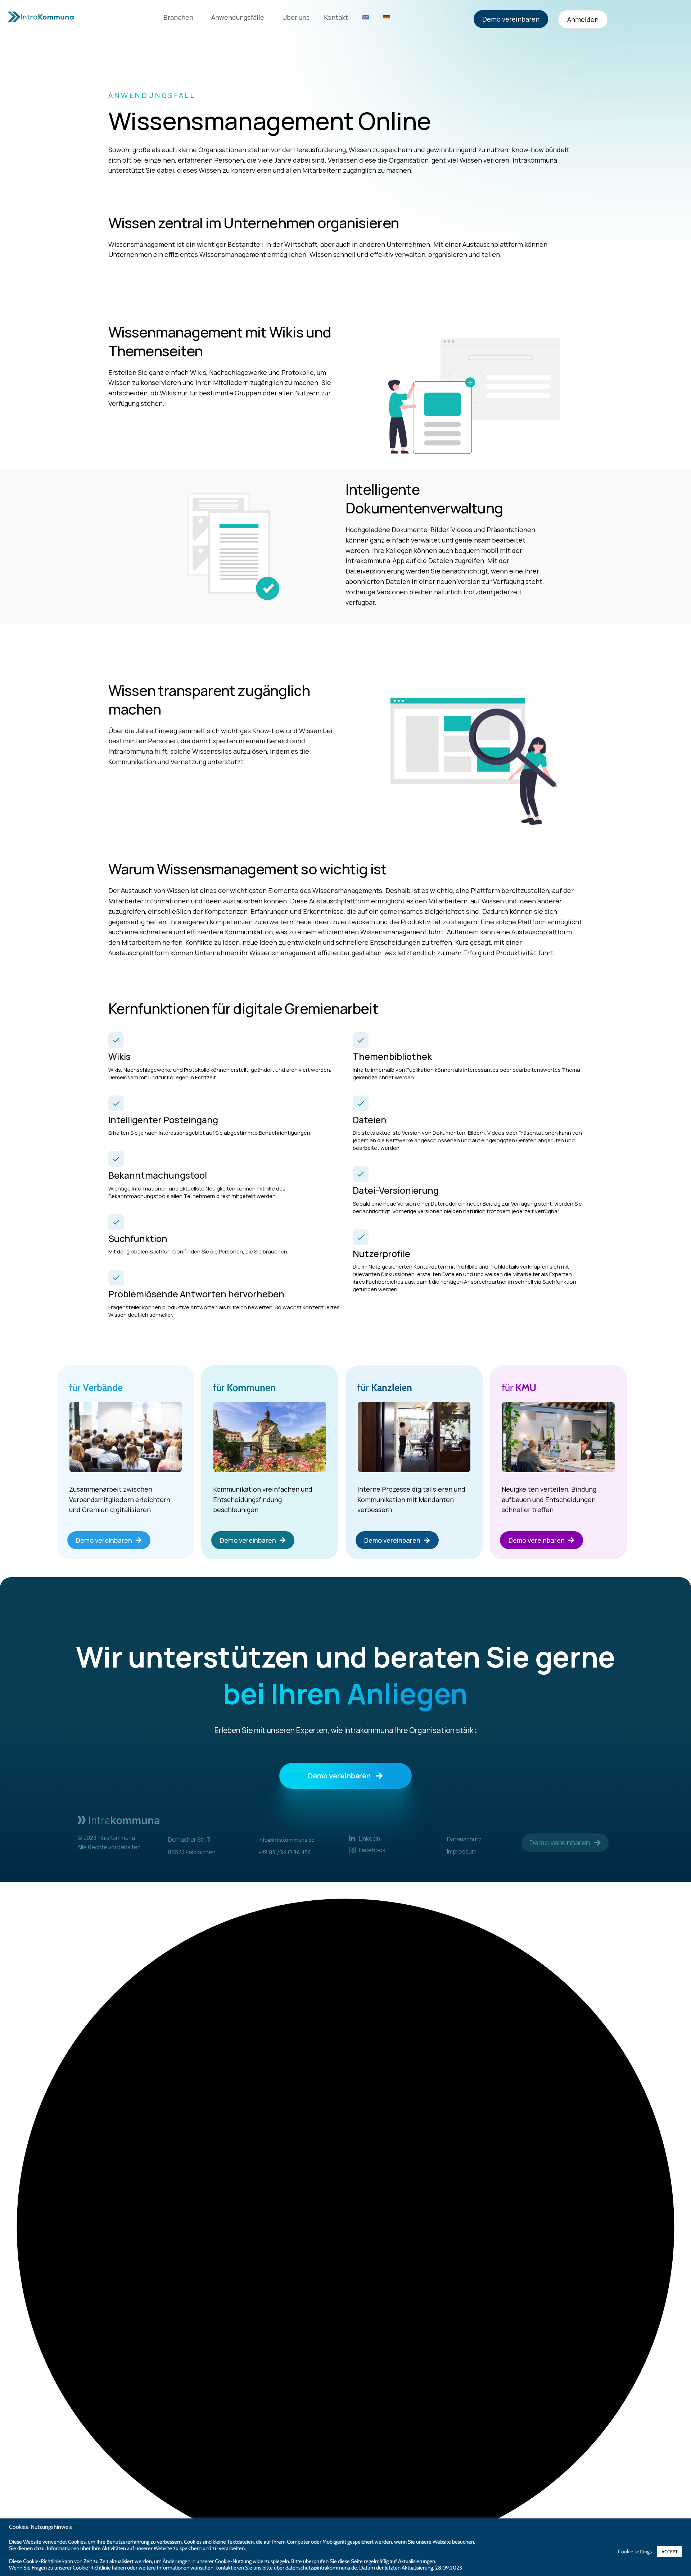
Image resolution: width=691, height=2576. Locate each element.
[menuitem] (366, 17)
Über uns (296, 17)
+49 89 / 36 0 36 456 (284, 1852)
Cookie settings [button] (635, 2552)
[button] (345, 2229)
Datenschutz (464, 1839)
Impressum (462, 1851)
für (96, 1387)
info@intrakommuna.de (286, 1840)
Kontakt (336, 17)
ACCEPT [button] (670, 2552)
